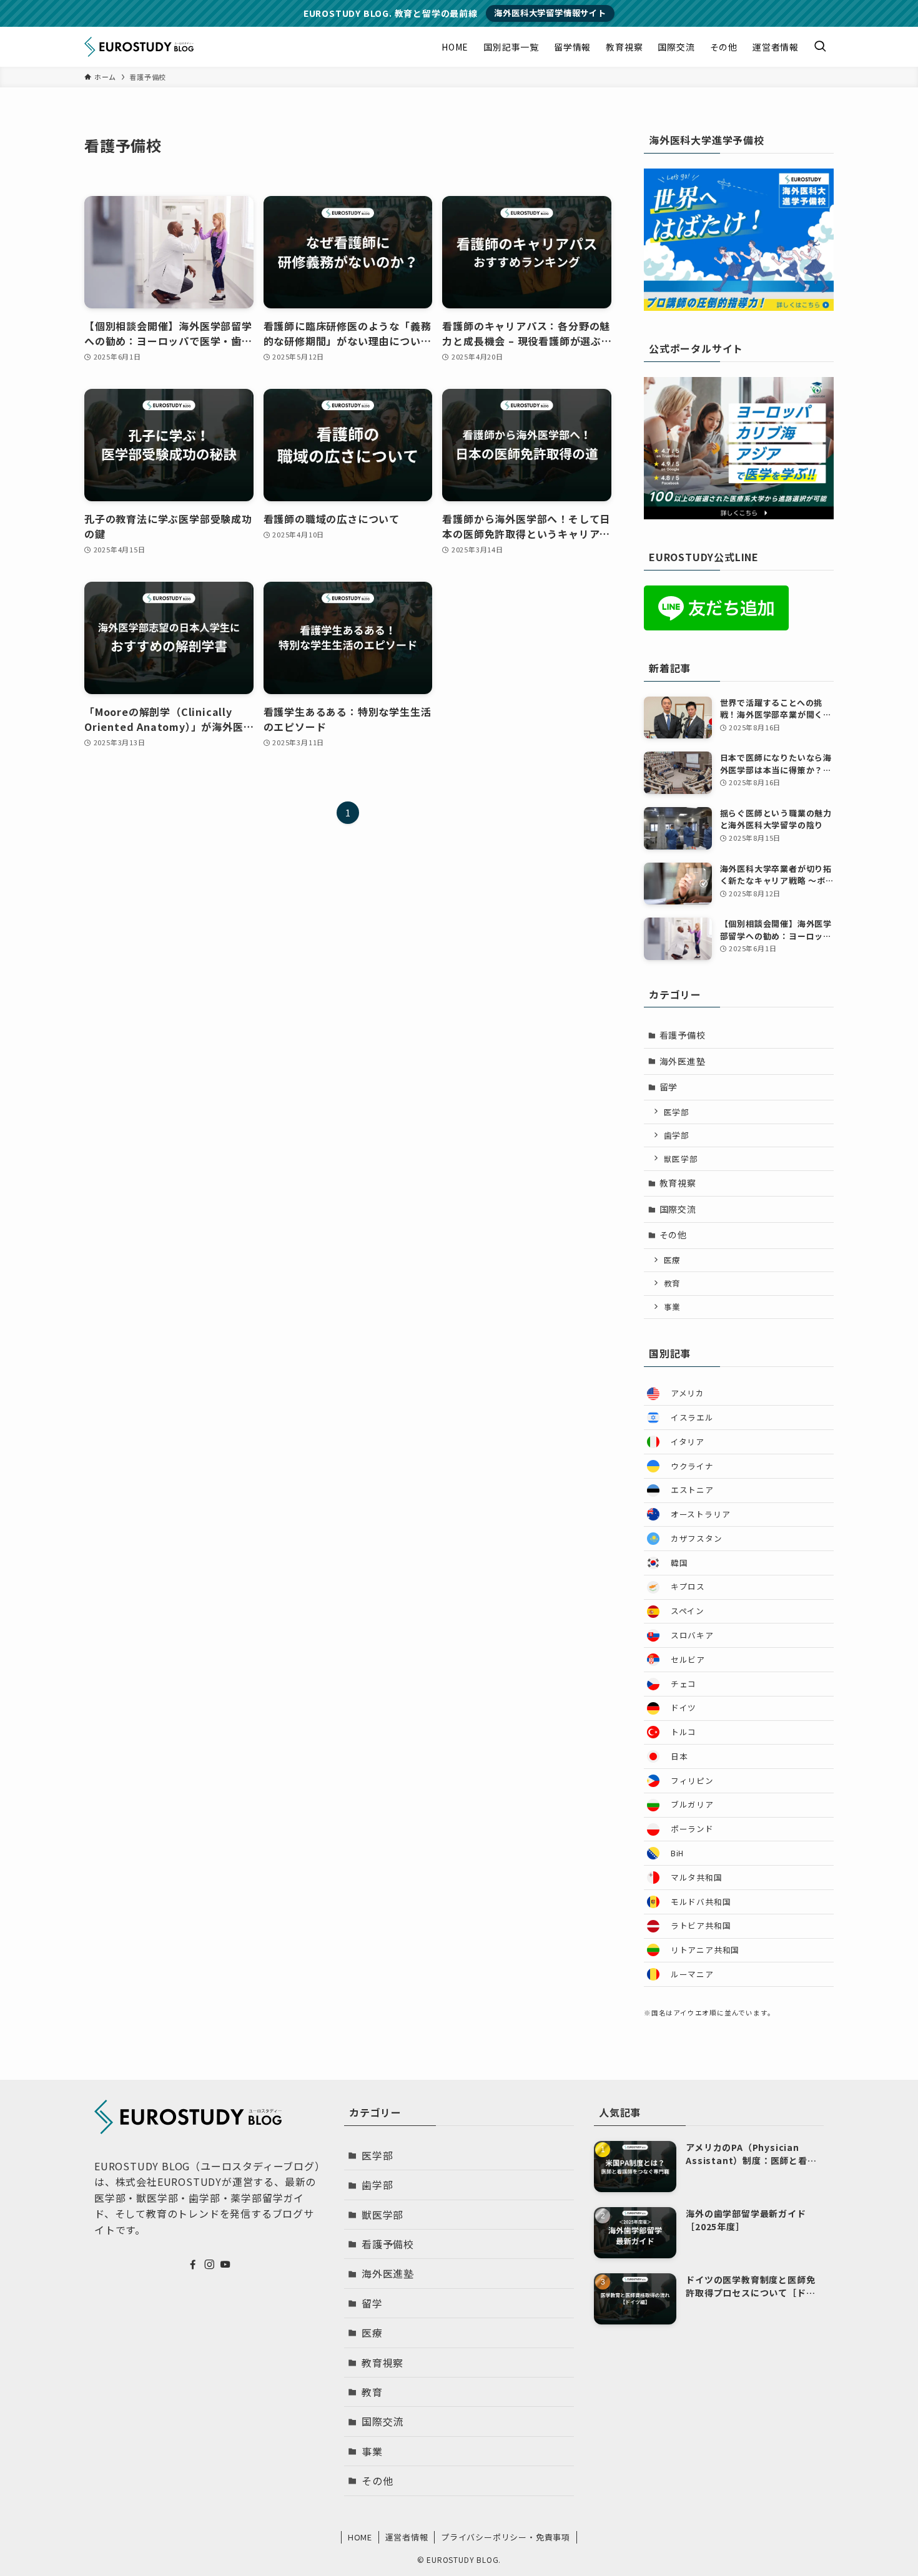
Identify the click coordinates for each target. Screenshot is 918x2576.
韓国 (679, 1563)
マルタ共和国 (697, 1877)
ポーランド (692, 1829)
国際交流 (678, 1209)
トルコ (684, 1732)
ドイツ (684, 1707)
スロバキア (692, 1635)
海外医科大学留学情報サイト (550, 13)
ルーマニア (692, 1974)
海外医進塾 (683, 1061)
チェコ (684, 1684)
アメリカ (688, 1393)
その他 (673, 1235)
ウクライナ (692, 1466)
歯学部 (677, 1135)
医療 (673, 1260)
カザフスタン (697, 1538)
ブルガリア (692, 1804)
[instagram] (209, 2265)
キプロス (688, 1586)
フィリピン (692, 1780)
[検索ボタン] (820, 47)
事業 (673, 1307)
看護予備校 (683, 1035)
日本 (679, 1756)
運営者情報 (407, 2537)
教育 (673, 1283)
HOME (360, 2537)
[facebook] (193, 2265)
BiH (677, 1853)
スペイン (688, 1611)
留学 (669, 1087)
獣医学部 (681, 1159)
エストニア (692, 1490)
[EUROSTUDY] (139, 47)
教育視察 (678, 1183)
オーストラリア (701, 1514)
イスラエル (692, 1417)
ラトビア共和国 (701, 1925)
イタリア (688, 1442)
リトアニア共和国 (705, 1950)
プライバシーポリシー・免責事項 (506, 2537)
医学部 (677, 1112)
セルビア (688, 1659)
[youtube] (225, 2265)
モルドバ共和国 (701, 1902)
